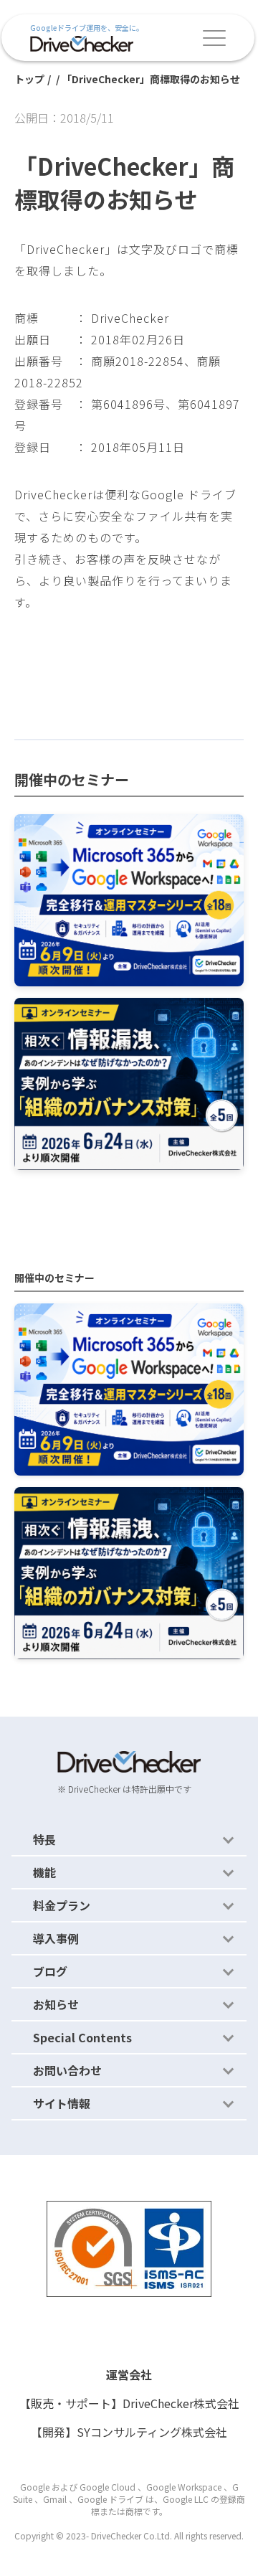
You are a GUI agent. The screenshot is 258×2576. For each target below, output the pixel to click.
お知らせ (56, 2004)
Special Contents (82, 2037)
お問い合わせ (67, 2070)
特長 (44, 1839)
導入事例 (56, 1938)
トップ (29, 79)
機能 (44, 1872)
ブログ (50, 1971)
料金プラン (62, 1905)
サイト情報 (62, 2103)
